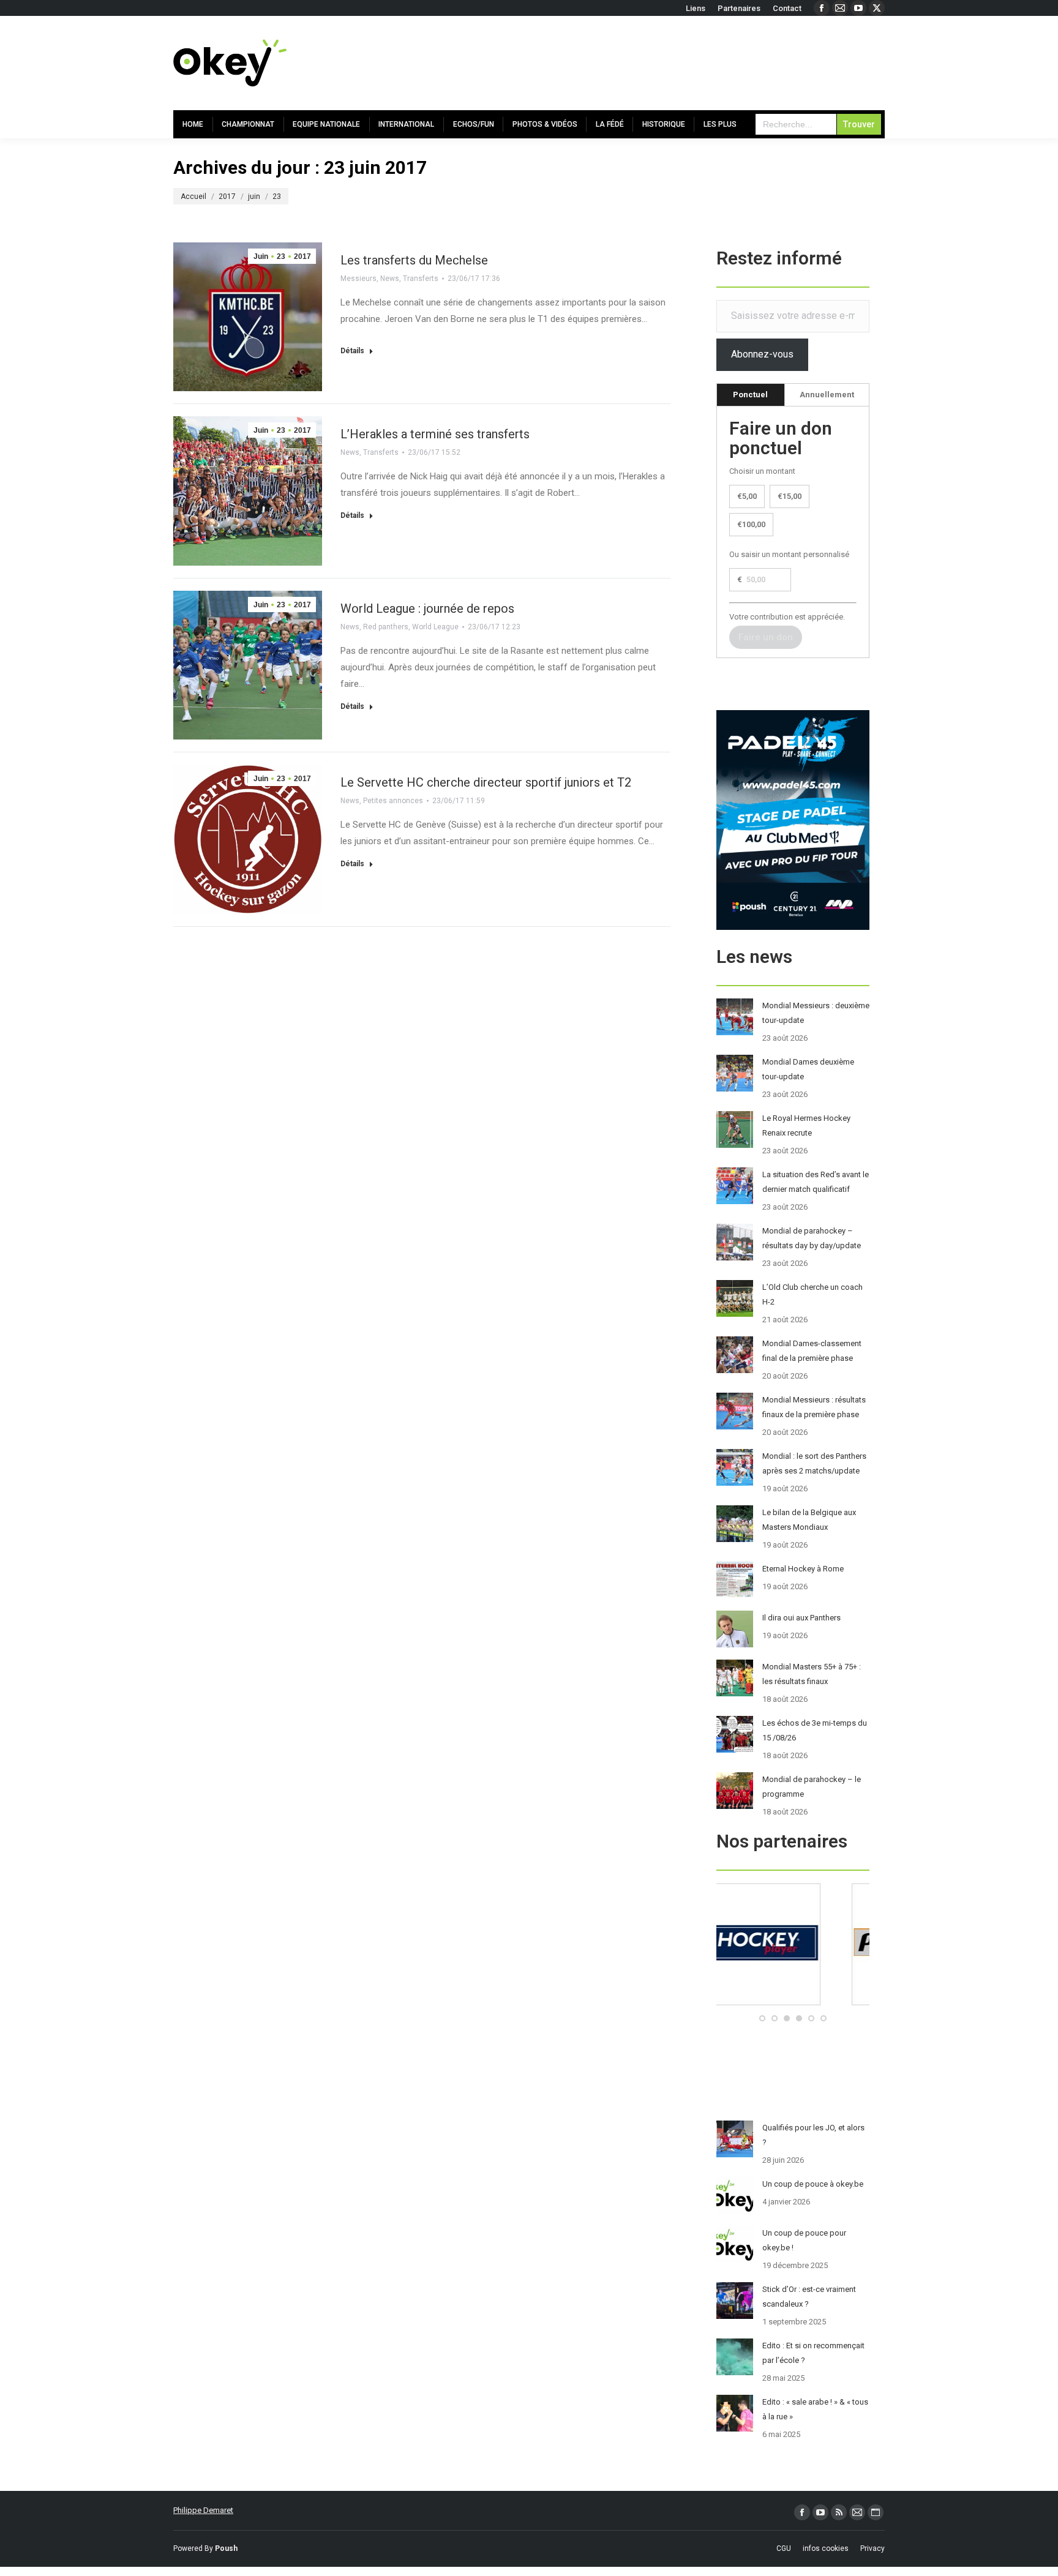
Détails (352, 351)
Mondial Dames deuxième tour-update (808, 1069)
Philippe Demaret (203, 2510)
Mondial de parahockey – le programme (812, 1787)
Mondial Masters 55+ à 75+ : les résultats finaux (812, 1674)
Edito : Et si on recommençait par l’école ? (813, 2353)
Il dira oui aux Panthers (801, 1618)
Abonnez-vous (762, 354)
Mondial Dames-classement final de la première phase (812, 1351)
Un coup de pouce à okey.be (813, 2184)
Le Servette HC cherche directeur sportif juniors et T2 (486, 782)
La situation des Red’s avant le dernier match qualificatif (816, 1182)
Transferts (421, 279)
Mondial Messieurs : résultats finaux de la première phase (814, 1407)
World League (435, 627)
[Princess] (793, 2003)
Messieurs (358, 279)
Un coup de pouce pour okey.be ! (804, 2240)
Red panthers (386, 627)
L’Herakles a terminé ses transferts (435, 434)
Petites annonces (393, 801)
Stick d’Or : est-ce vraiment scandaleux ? (809, 2297)
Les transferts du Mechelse (414, 260)
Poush (226, 2548)
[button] (762, 2018)
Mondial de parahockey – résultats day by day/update (812, 1238)
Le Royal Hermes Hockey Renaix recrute (806, 1125)
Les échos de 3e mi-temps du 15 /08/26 (815, 1730)
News (390, 279)
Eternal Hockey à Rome (803, 1569)
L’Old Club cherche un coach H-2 (812, 1294)
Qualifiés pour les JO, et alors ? (813, 2135)
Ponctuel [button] (750, 395)
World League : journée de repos (427, 608)
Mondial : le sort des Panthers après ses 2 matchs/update (814, 1463)
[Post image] (735, 1017)
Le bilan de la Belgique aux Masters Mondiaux (809, 1520)
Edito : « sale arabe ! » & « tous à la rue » (815, 2409)
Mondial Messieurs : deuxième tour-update (816, 1013)
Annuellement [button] (827, 395)
